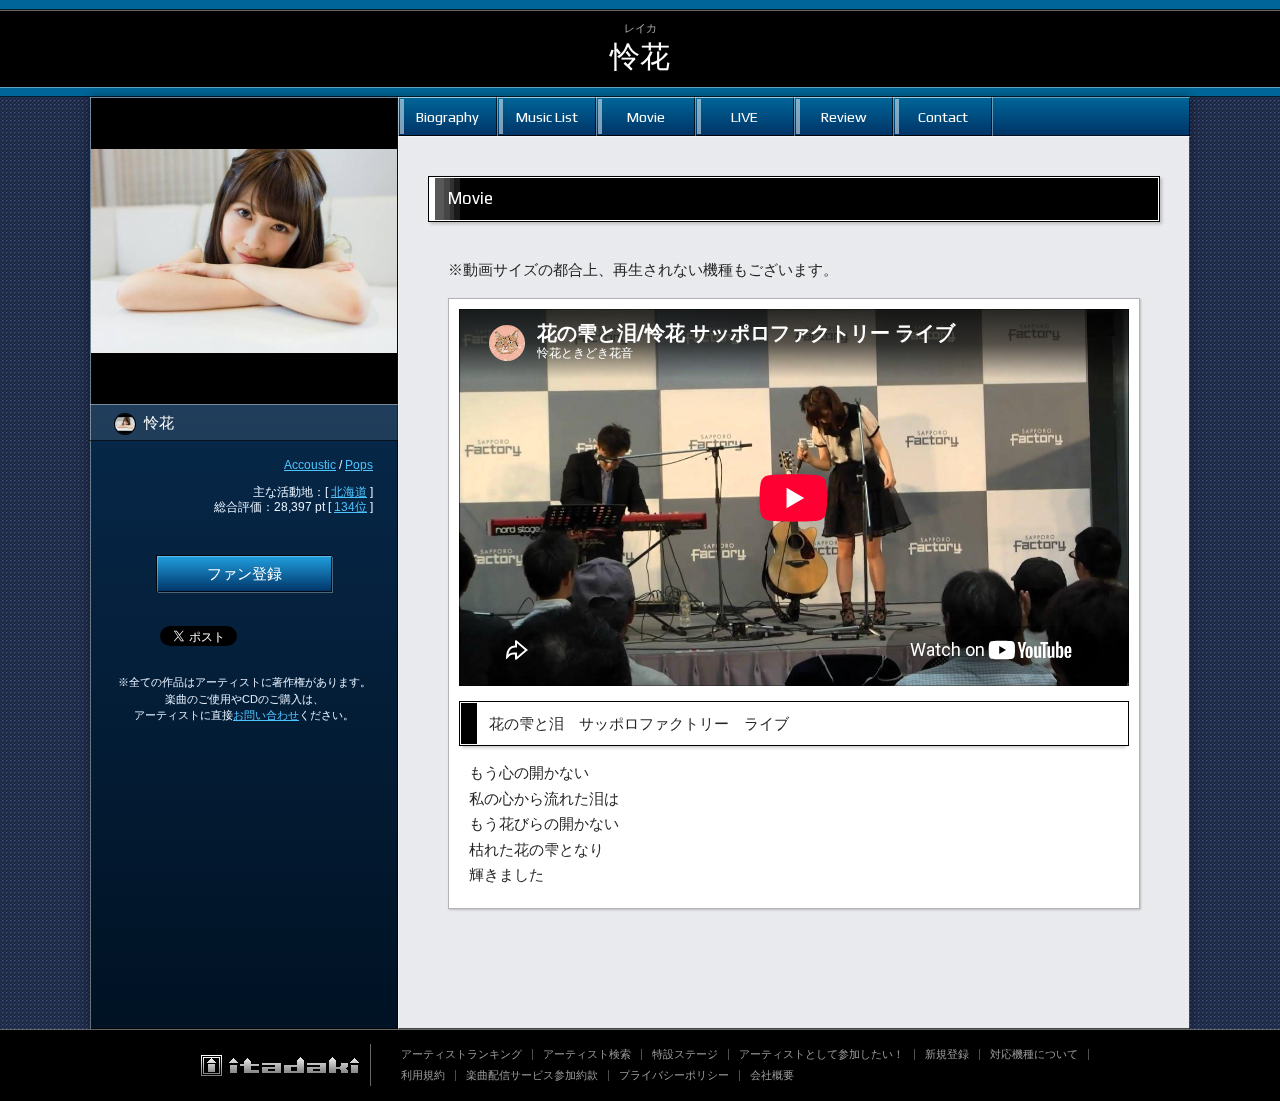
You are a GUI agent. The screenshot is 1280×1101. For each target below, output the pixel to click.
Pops (359, 465)
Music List (547, 116)
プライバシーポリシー (674, 1075)
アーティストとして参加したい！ (821, 1054)
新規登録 (947, 1054)
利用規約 (423, 1075)
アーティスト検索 (587, 1054)
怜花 (640, 56)
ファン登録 (244, 574)
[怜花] (244, 110)
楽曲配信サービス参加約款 (532, 1075)
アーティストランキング (461, 1054)
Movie (646, 116)
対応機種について (1034, 1054)
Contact (943, 116)
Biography (447, 116)
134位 (350, 507)
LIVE (744, 116)
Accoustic (310, 465)
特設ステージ (685, 1054)
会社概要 (772, 1075)
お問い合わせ (266, 715)
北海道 (349, 492)
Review (843, 116)
